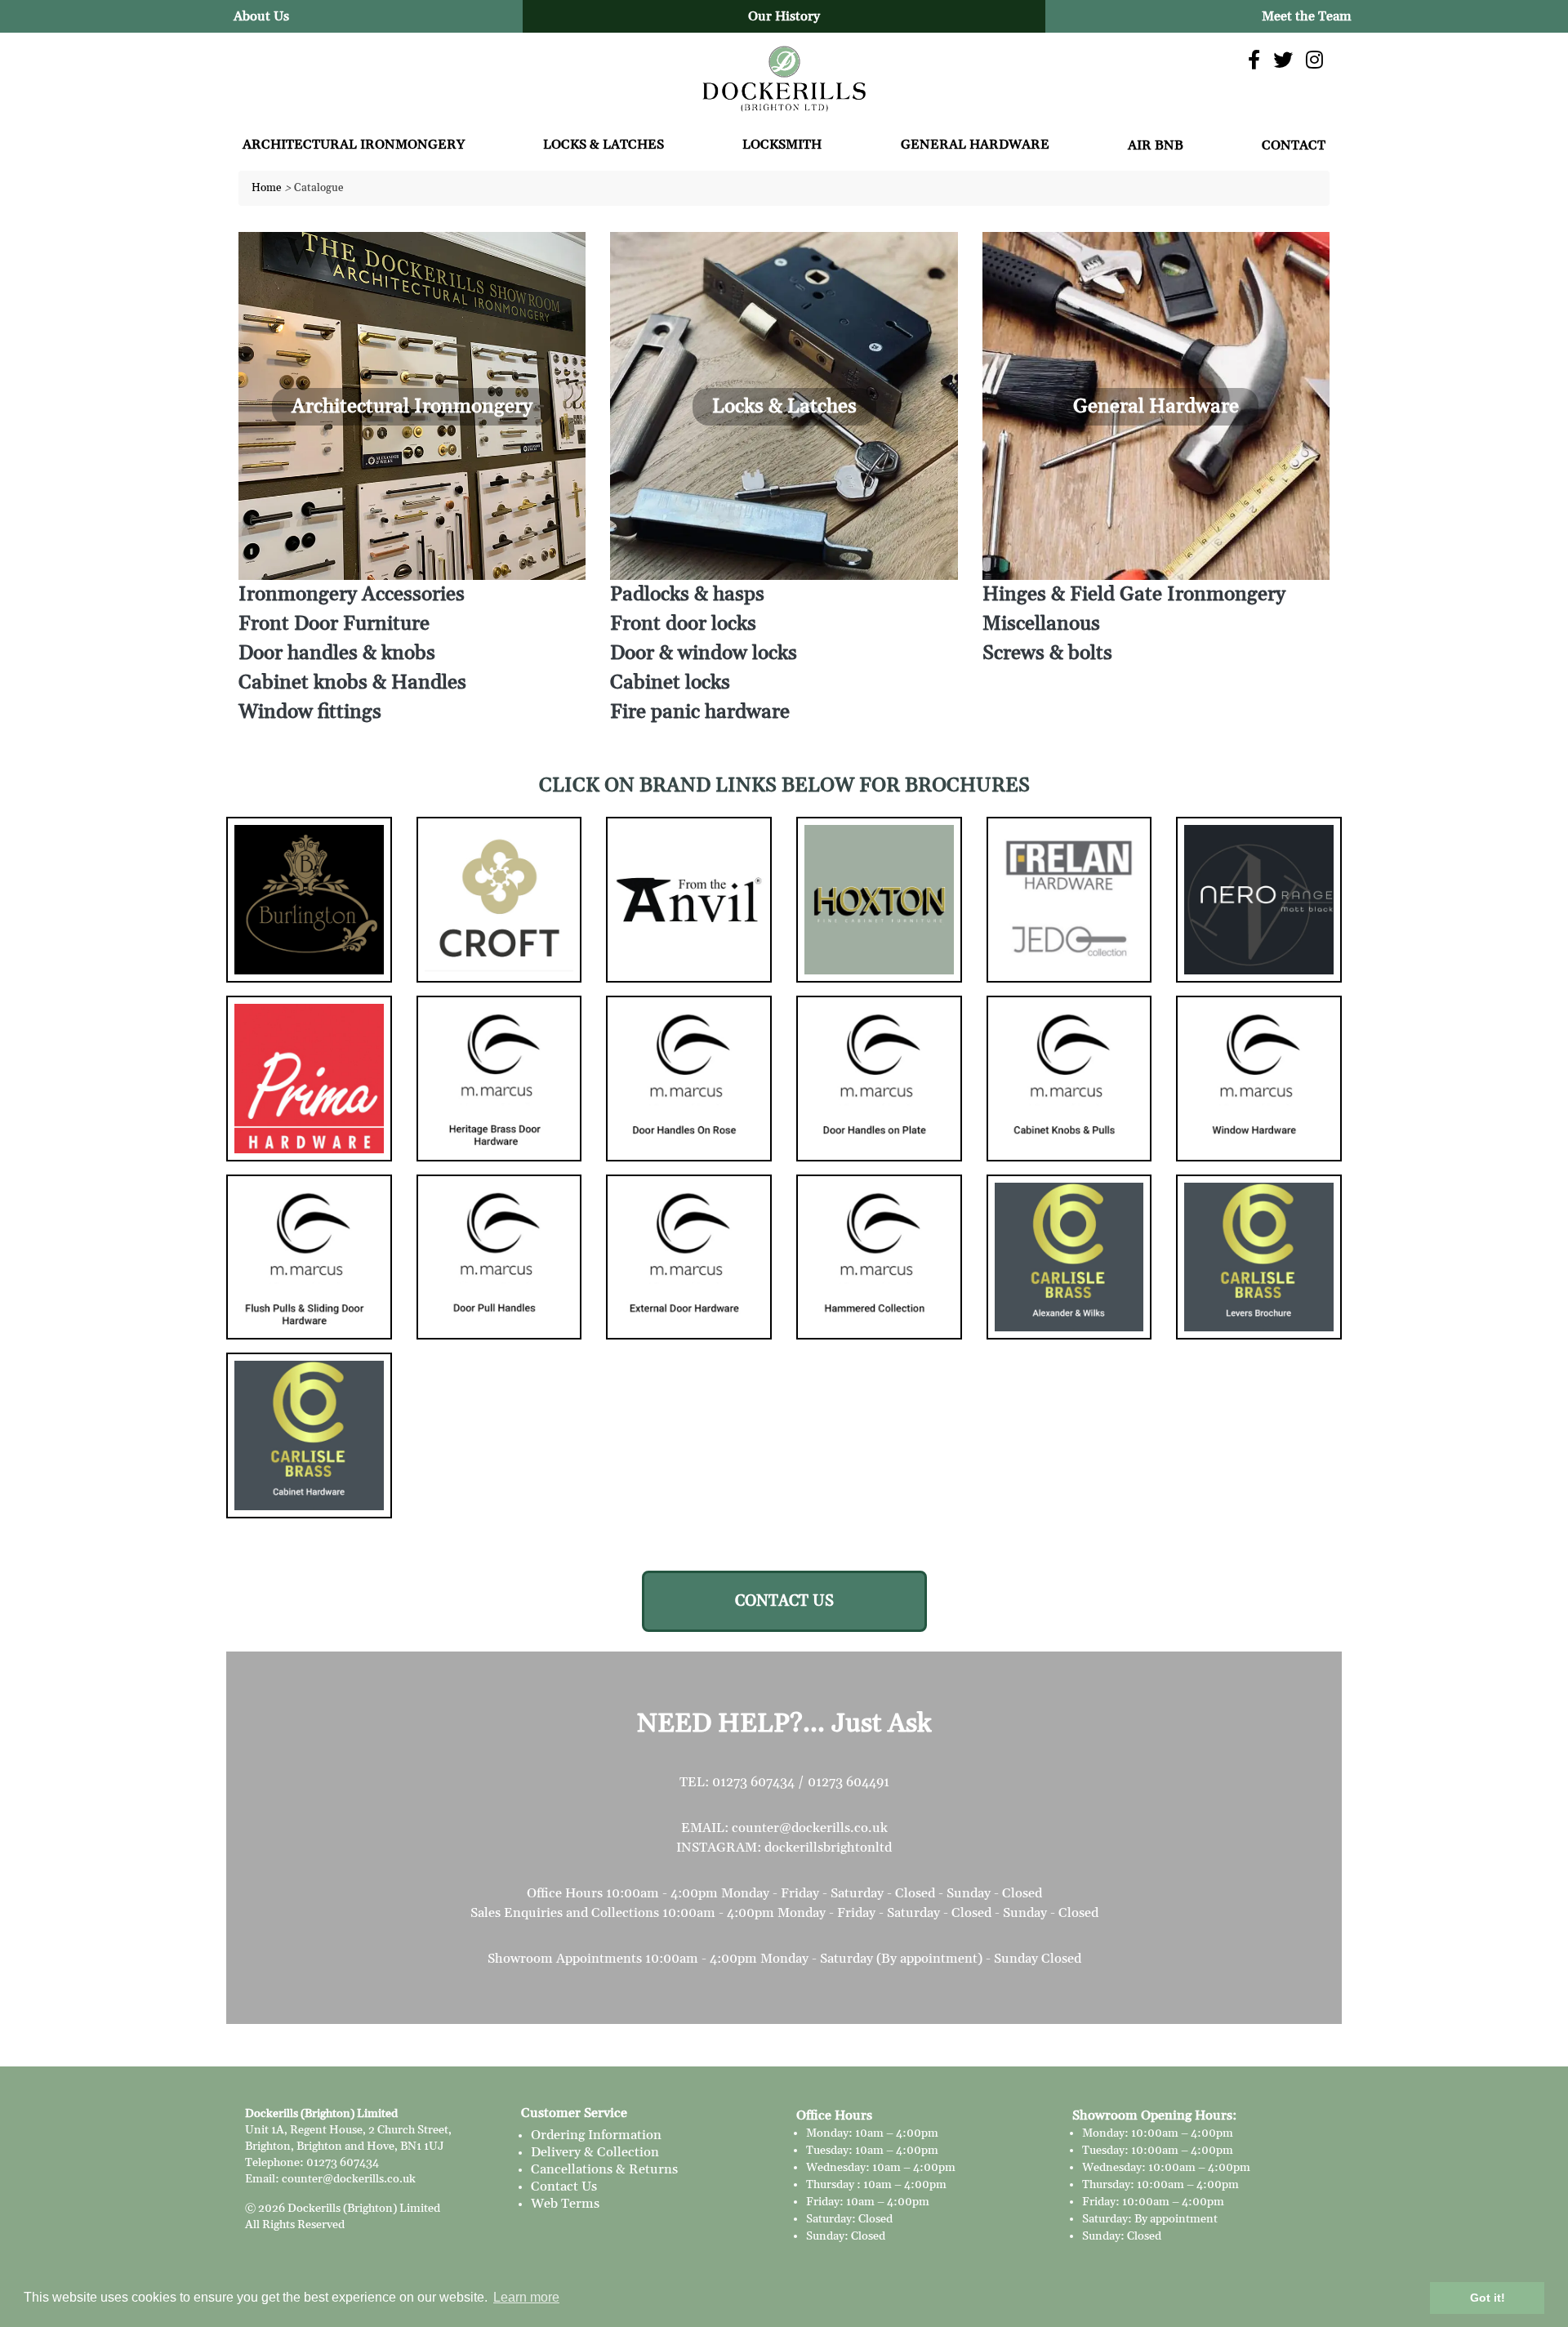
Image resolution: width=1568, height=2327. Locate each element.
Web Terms (565, 2204)
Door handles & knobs (337, 653)
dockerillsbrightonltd (828, 1848)
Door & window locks (704, 653)
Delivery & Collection (595, 2152)
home (267, 188)
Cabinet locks (670, 683)
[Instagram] (1314, 61)
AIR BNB (1156, 145)
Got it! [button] (1488, 2298)
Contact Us (564, 2187)
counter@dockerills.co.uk (810, 1828)
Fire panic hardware (700, 712)
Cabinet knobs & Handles (352, 683)
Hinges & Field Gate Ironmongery (1134, 595)
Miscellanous (1041, 624)
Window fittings (310, 712)
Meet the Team (1307, 16)
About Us (261, 16)
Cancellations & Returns (604, 2169)
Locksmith (782, 145)
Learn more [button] (526, 2297)
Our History (784, 16)
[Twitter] (1283, 61)
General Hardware (975, 145)
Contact (1294, 145)
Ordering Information (596, 2135)
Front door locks (683, 624)
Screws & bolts (1047, 653)
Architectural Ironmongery (354, 145)
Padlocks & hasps (687, 595)
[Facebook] (1254, 61)
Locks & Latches (604, 145)
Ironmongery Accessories (352, 595)
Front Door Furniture (334, 624)
